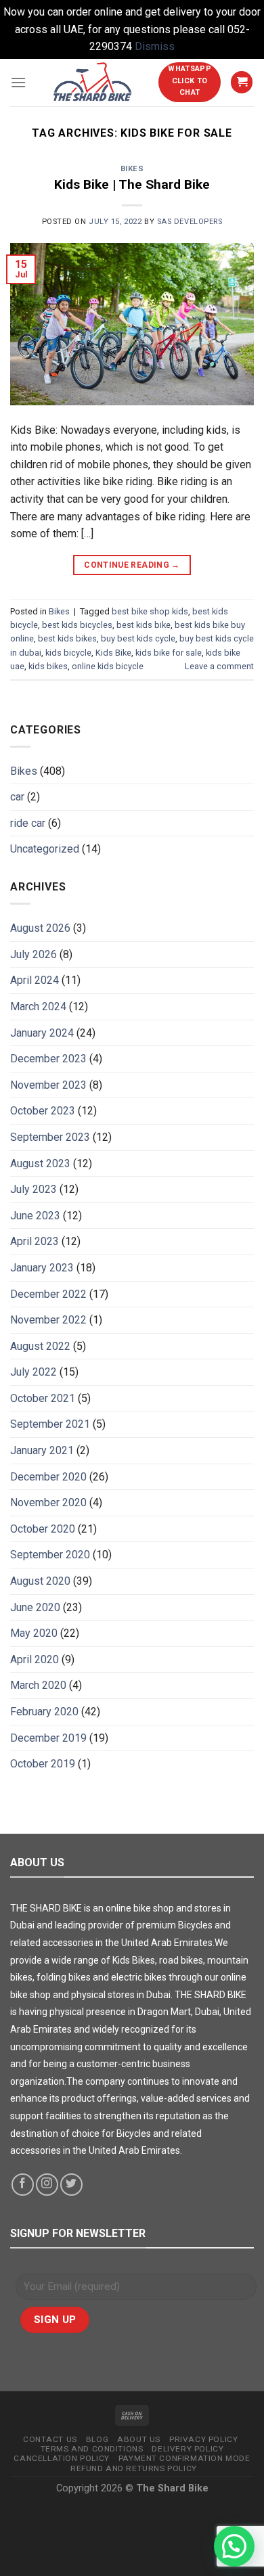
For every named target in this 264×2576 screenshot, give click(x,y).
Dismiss (155, 46)
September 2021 (50, 1424)
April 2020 (35, 1659)
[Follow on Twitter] (71, 2185)
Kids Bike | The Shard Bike (132, 184)
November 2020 (48, 1502)
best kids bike (144, 625)
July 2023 (34, 1189)
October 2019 (43, 1764)
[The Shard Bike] (92, 83)
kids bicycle (68, 653)
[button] (234, 2546)
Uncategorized (45, 849)
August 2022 (40, 1346)
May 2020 (34, 1633)
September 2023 (50, 1137)
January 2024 (42, 1033)
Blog (97, 2439)
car (17, 797)
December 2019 (48, 1738)
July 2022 (34, 1372)
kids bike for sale (169, 653)
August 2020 (40, 1581)
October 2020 (43, 1529)
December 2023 (48, 1059)
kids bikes (48, 666)
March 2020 (38, 1685)
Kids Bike (113, 653)
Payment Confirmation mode (184, 2458)
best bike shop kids (150, 611)
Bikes (132, 169)
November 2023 (48, 1085)
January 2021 (42, 1450)
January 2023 (42, 1268)
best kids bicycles (77, 625)
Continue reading (132, 565)
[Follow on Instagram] (47, 2185)
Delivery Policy (188, 2449)
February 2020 (44, 1712)
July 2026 (34, 954)
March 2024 (38, 1007)
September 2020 (50, 1555)
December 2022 (48, 1294)
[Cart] (242, 82)
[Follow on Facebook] (23, 2185)
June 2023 (35, 1216)
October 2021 (43, 1398)
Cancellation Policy (61, 2458)
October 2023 (43, 1111)
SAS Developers (190, 222)
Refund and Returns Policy (134, 2468)
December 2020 (48, 1477)
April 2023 (35, 1241)
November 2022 (48, 1320)
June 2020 (35, 1607)
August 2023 (40, 1163)
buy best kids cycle (138, 638)
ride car (28, 823)
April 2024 (35, 980)
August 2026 (40, 928)
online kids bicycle (108, 666)
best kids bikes (67, 638)
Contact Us (50, 2439)
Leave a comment (219, 666)
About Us (139, 2439)
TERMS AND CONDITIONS (92, 2449)
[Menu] (18, 82)
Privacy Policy (203, 2439)
